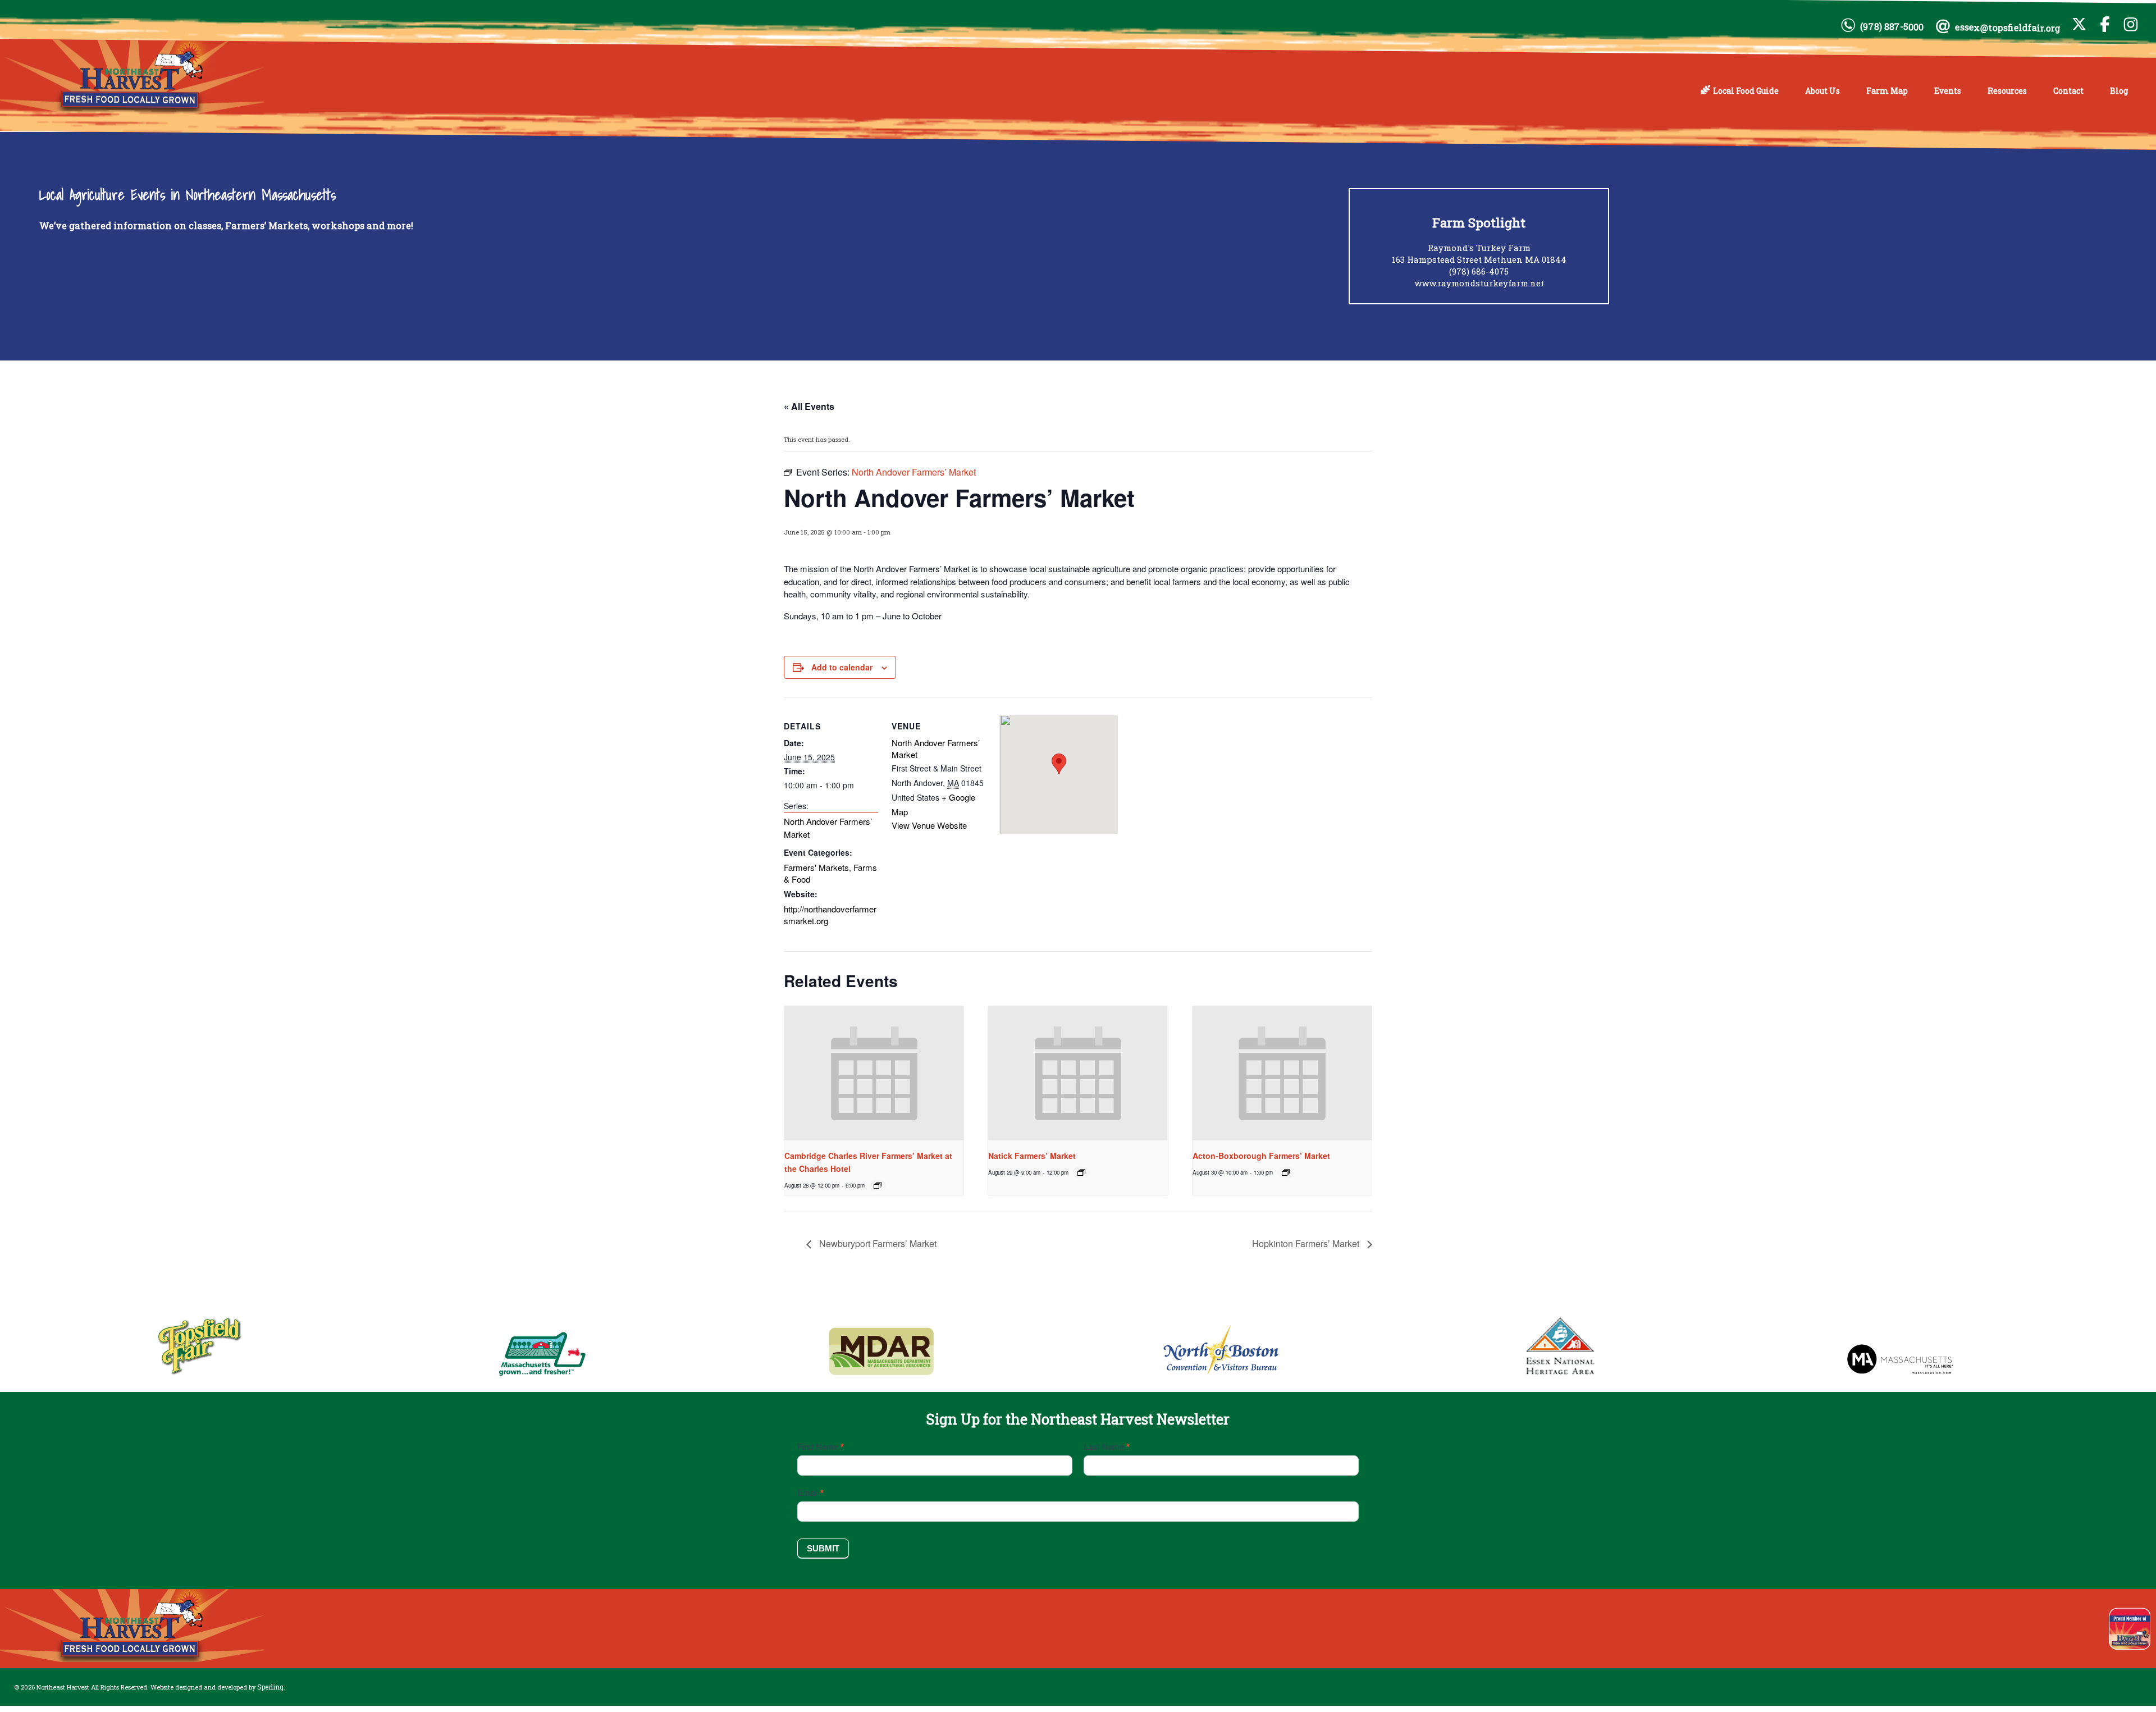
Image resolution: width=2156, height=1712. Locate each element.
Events (1948, 91)
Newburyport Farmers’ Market (877, 1243)
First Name (821, 1447)
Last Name (1107, 1447)
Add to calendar (842, 667)
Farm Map (1887, 91)
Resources (2007, 91)
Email (810, 1493)
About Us (1822, 91)
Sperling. (271, 1687)
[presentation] (874, 1074)
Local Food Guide (1746, 91)
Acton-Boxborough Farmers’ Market (1261, 1156)
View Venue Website (929, 825)
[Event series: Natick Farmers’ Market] (1081, 1172)
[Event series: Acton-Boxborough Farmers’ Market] (1286, 1172)
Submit (823, 1548)
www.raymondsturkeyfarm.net (1479, 283)
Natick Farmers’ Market (1032, 1156)
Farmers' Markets (816, 867)
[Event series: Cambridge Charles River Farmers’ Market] (878, 1185)
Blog (2119, 91)
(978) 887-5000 (1892, 26)
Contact (2068, 91)
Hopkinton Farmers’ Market (1307, 1243)
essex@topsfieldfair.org (2008, 28)
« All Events (809, 406)
